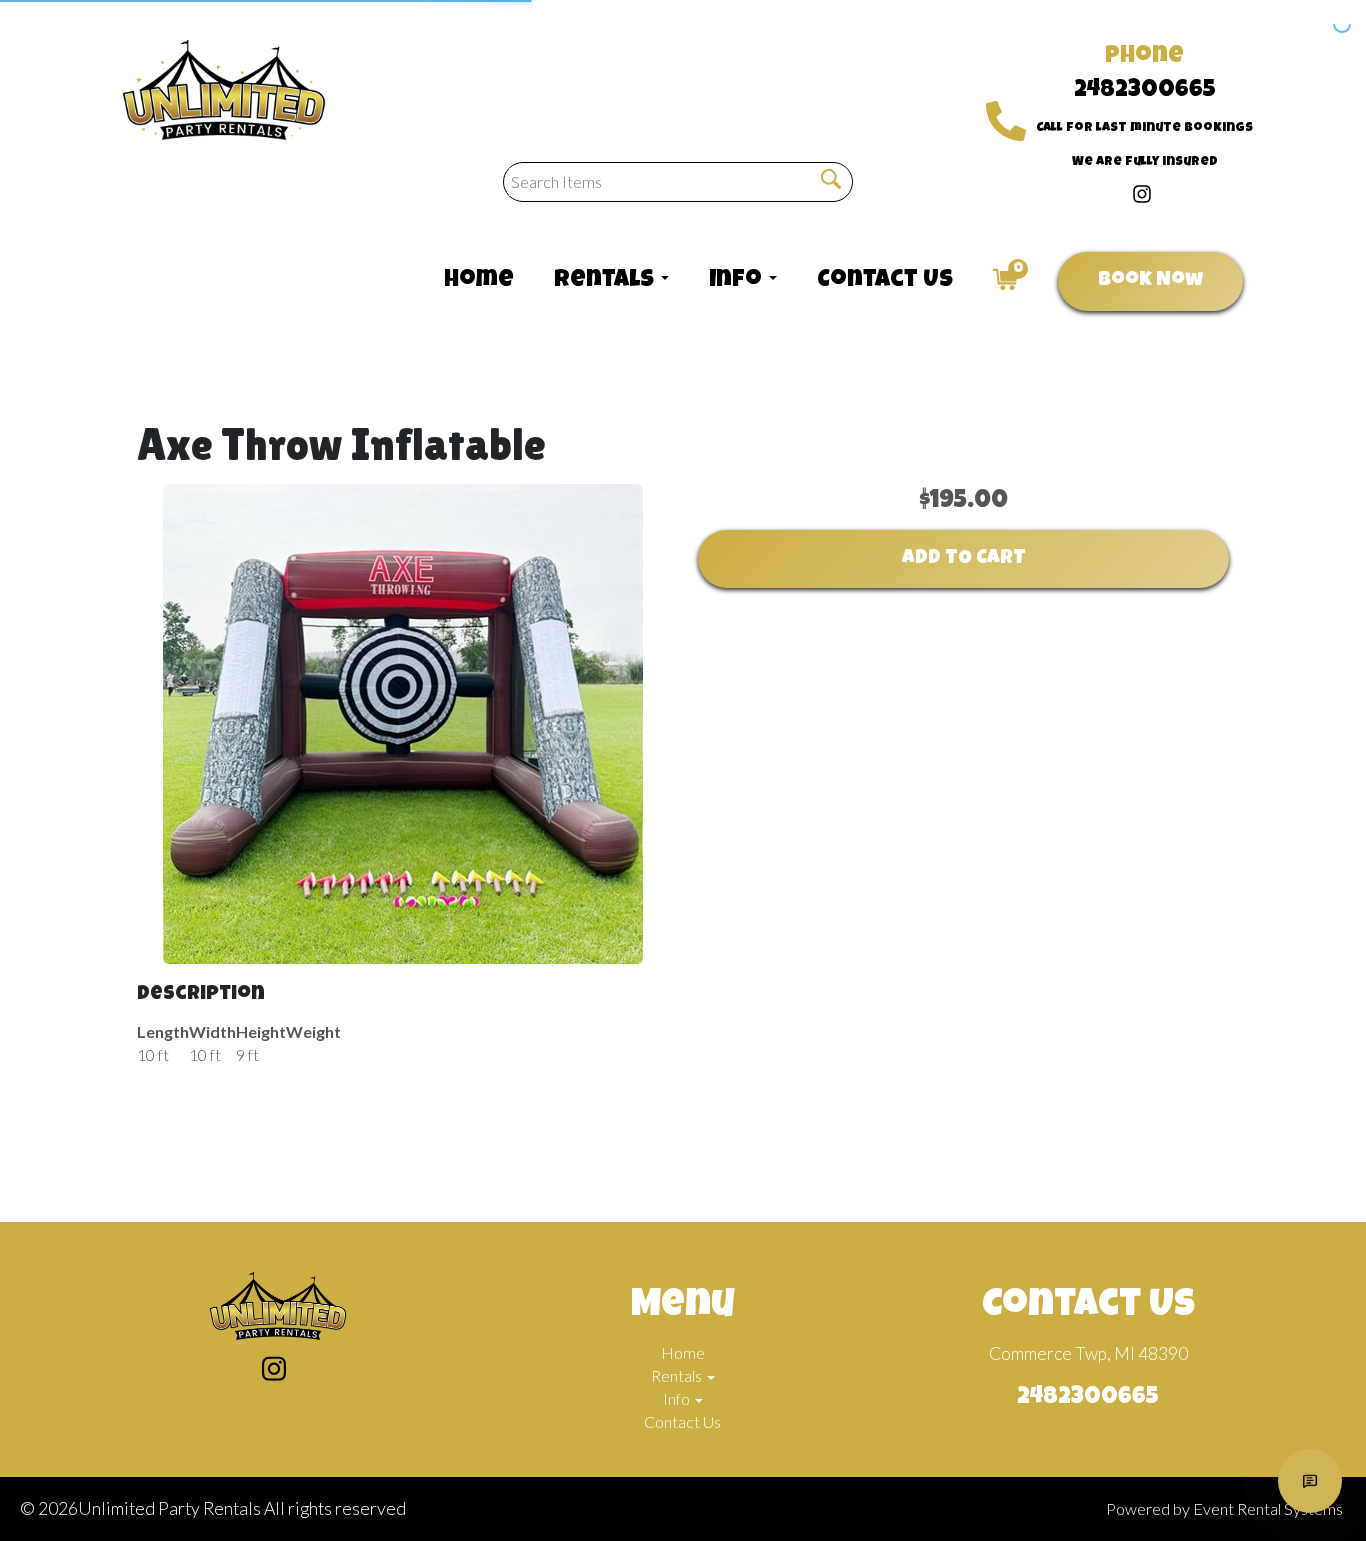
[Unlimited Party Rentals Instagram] (1142, 192)
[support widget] (1310, 1481)
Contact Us (885, 281)
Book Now (1150, 281)
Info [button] (738, 281)
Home (479, 281)
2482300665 (1145, 91)
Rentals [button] (606, 281)
